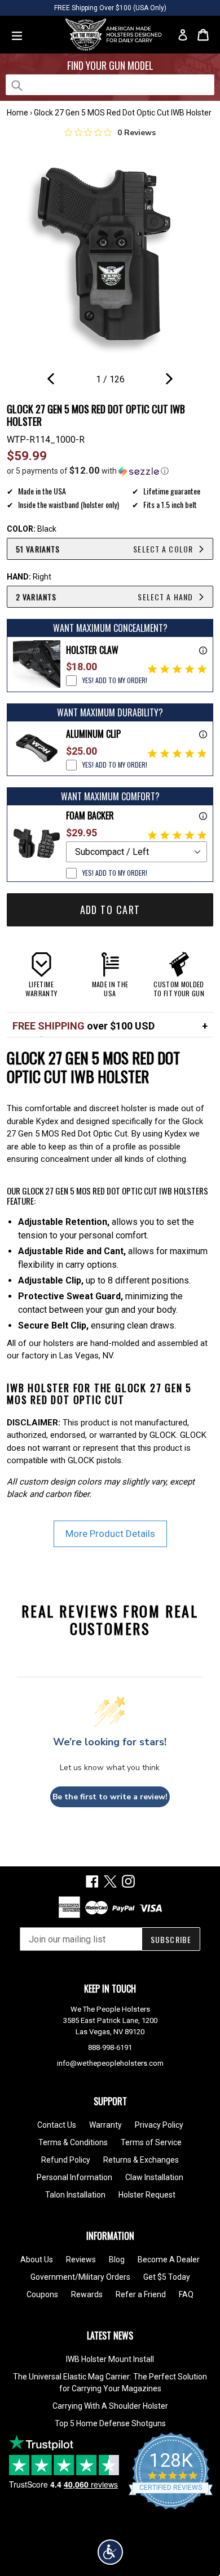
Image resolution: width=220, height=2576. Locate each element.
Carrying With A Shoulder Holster (110, 2406)
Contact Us (57, 2125)
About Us (37, 2259)
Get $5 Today (167, 2277)
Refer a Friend (141, 2294)
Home (17, 113)
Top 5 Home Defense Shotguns (110, 2423)
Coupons (42, 2294)
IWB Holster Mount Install (110, 2359)
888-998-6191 (110, 2047)
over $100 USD (83, 1026)
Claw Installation (154, 2177)
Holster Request (147, 2195)
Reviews (81, 2259)
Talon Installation (75, 2195)
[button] (110, 471)
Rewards (87, 2294)
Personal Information (74, 2177)
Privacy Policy (159, 2125)
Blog (117, 2259)
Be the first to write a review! (110, 1797)
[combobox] (110, 85)
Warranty (105, 2125)
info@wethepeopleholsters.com (110, 2063)
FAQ (186, 2294)
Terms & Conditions (73, 2142)
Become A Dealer (169, 2259)
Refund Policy (66, 2160)
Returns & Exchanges (141, 2160)
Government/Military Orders (80, 2277)
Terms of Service (151, 2142)
